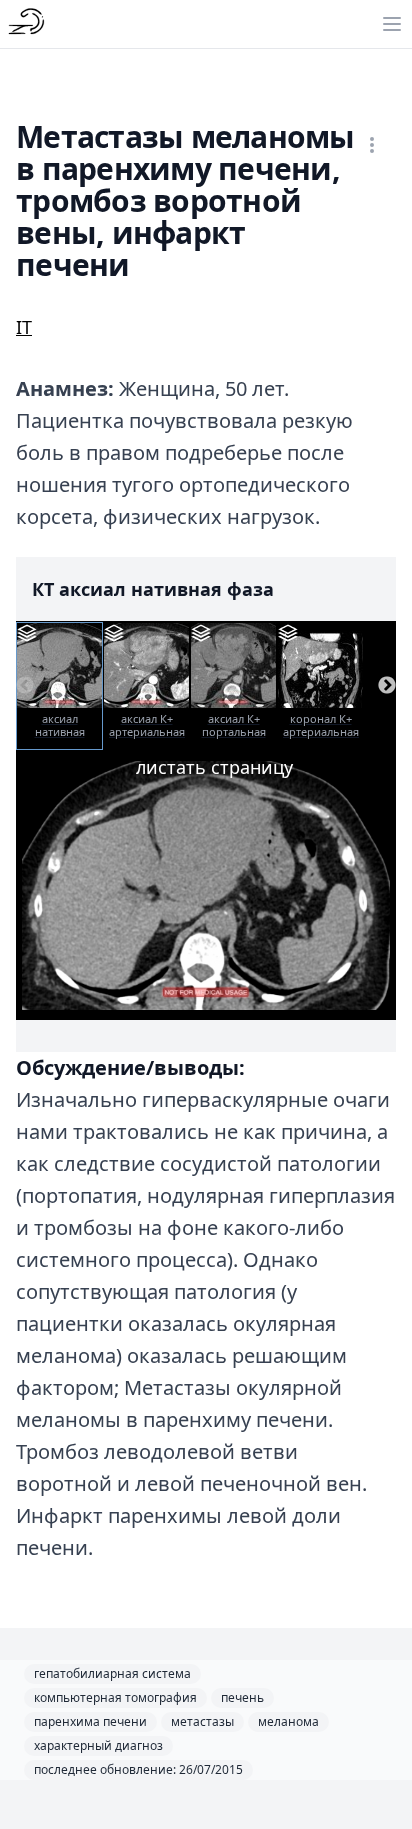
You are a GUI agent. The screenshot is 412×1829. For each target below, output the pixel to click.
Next (387, 686)
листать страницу (214, 767)
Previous (25, 686)
